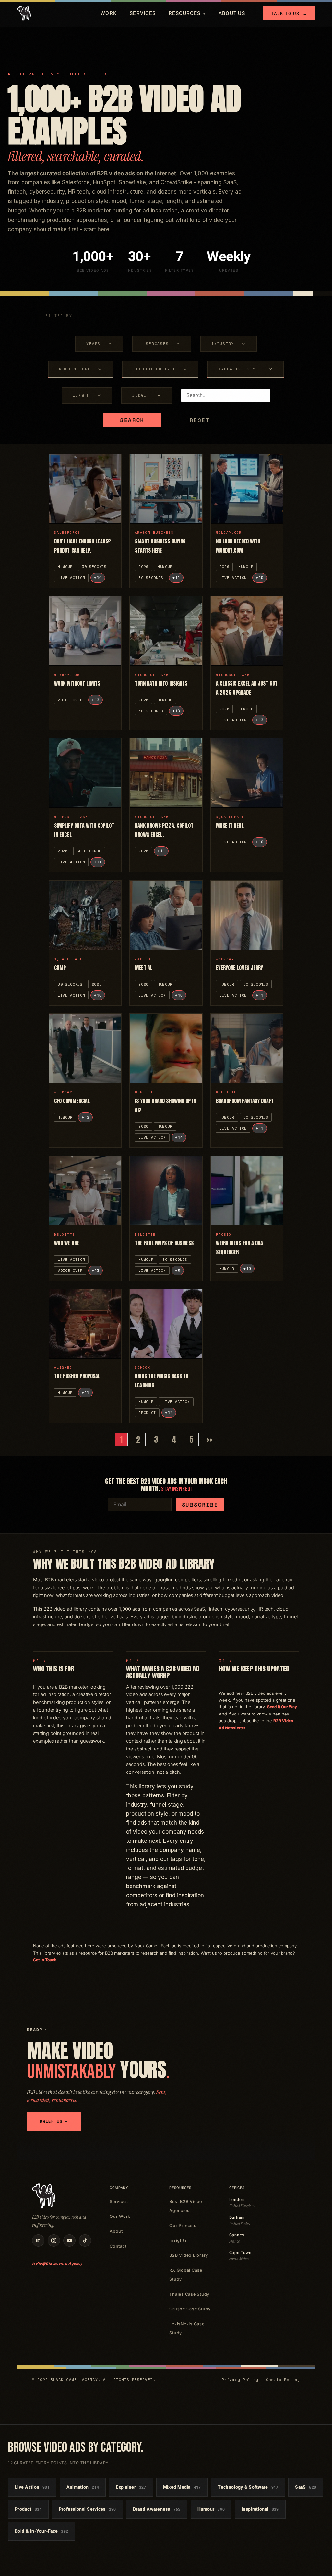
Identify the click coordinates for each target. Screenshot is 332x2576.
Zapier (143, 959)
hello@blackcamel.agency (57, 2263)
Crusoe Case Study (190, 2309)
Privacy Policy (240, 2380)
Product (147, 1413)
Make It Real (230, 826)
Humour (65, 567)
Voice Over (70, 700)
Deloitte (226, 1092)
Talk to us (289, 13)
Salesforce (67, 533)
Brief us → (54, 2121)
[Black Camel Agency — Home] (24, 13)
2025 (97, 984)
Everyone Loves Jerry (240, 968)
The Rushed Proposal (77, 1376)
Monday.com (229, 533)
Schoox (143, 1368)
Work (109, 13)
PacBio (224, 1234)
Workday (225, 959)
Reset (200, 420)
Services (143, 13)
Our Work (120, 2216)
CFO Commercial (72, 1101)
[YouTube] (69, 2240)
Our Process (183, 2225)
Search (132, 420)
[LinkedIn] (38, 2240)
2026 (143, 567)
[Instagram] (54, 2240)
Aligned (63, 1368)
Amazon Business (154, 533)
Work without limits (77, 683)
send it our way (282, 1707)
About (116, 2231)
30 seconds (94, 567)
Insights (178, 2240)
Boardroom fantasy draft (245, 1101)
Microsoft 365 (152, 675)
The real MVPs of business (164, 1243)
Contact (118, 2246)
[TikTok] (85, 2240)
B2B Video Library (189, 2255)
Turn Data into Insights (161, 683)
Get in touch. (45, 1960)
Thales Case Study (189, 2294)
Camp (60, 968)
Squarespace (230, 817)
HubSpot (144, 1092)
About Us (232, 13)
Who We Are (67, 1243)
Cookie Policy (283, 2380)
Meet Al (144, 968)
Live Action (71, 578)
